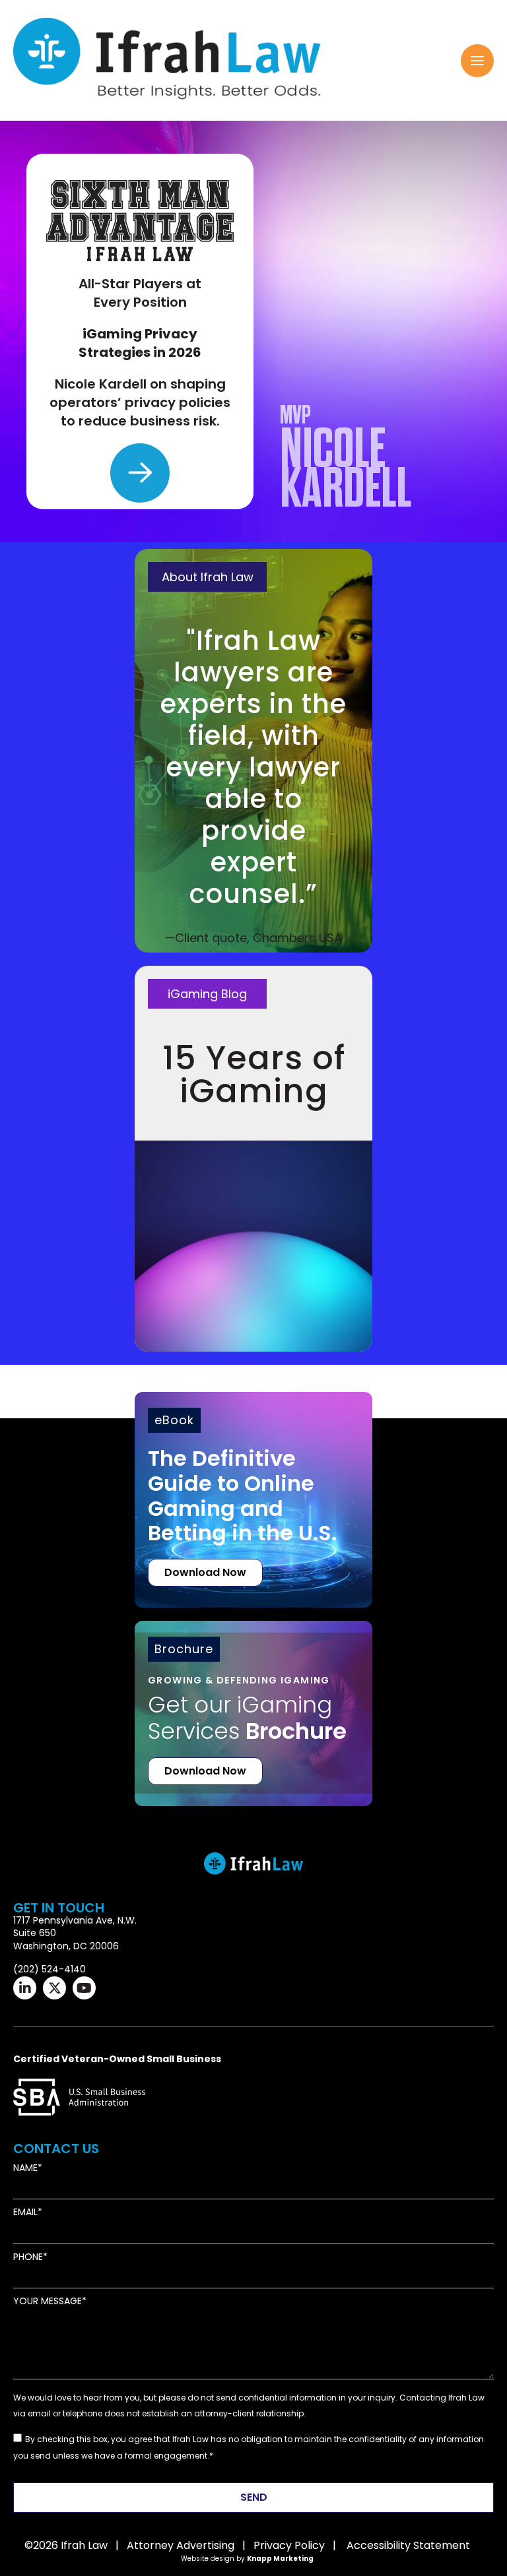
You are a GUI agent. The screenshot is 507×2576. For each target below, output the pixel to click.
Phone (28, 2257)
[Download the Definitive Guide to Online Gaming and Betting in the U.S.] (253, 1500)
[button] (477, 61)
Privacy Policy (289, 2545)
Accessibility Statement (408, 2545)
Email (25, 2212)
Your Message (48, 2301)
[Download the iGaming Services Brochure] (253, 1694)
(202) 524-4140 (50, 1969)
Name (25, 2168)
